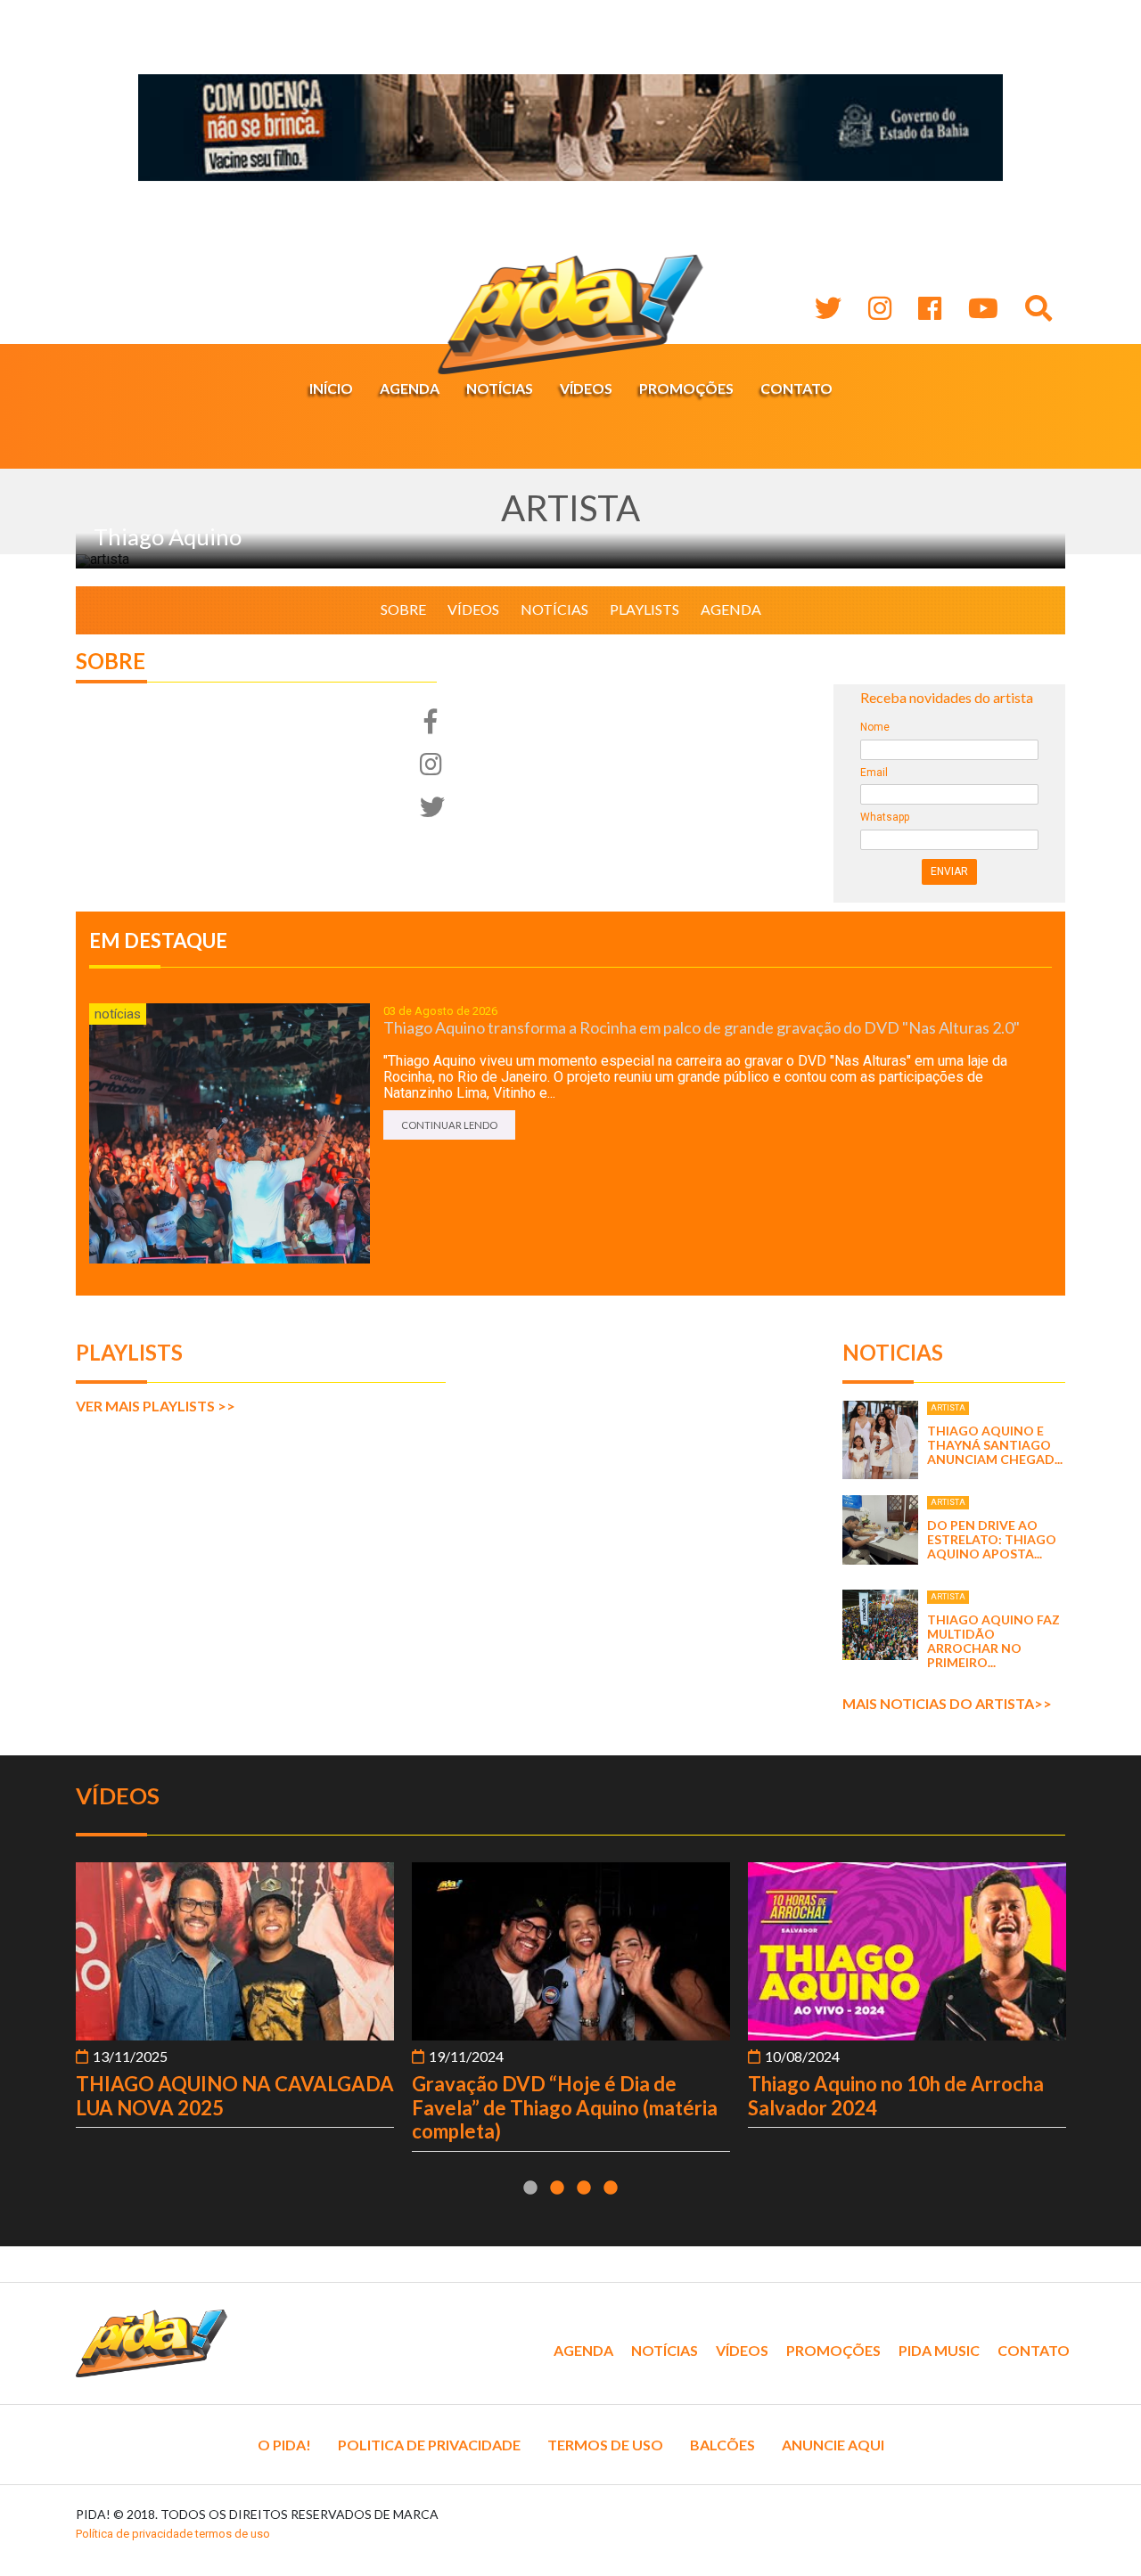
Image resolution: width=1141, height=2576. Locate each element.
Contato (796, 388)
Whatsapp (885, 818)
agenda (731, 609)
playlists (644, 609)
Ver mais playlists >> (156, 1406)
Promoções (686, 388)
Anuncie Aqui (833, 2445)
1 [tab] (530, 2188)
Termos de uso (605, 2445)
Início (331, 388)
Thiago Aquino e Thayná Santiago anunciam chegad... (995, 1445)
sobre (403, 609)
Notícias (500, 388)
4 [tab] (611, 2188)
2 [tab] (557, 2188)
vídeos (473, 609)
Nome (875, 728)
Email (874, 773)
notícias (554, 609)
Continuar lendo (449, 1125)
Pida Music (939, 2350)
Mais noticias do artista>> (947, 1703)
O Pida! (284, 2445)
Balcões (722, 2445)
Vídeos (586, 388)
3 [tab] (584, 2188)
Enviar (949, 871)
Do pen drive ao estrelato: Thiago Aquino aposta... (992, 1539)
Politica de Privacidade (429, 2445)
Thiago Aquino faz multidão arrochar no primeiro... (993, 1641)
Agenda (410, 388)
